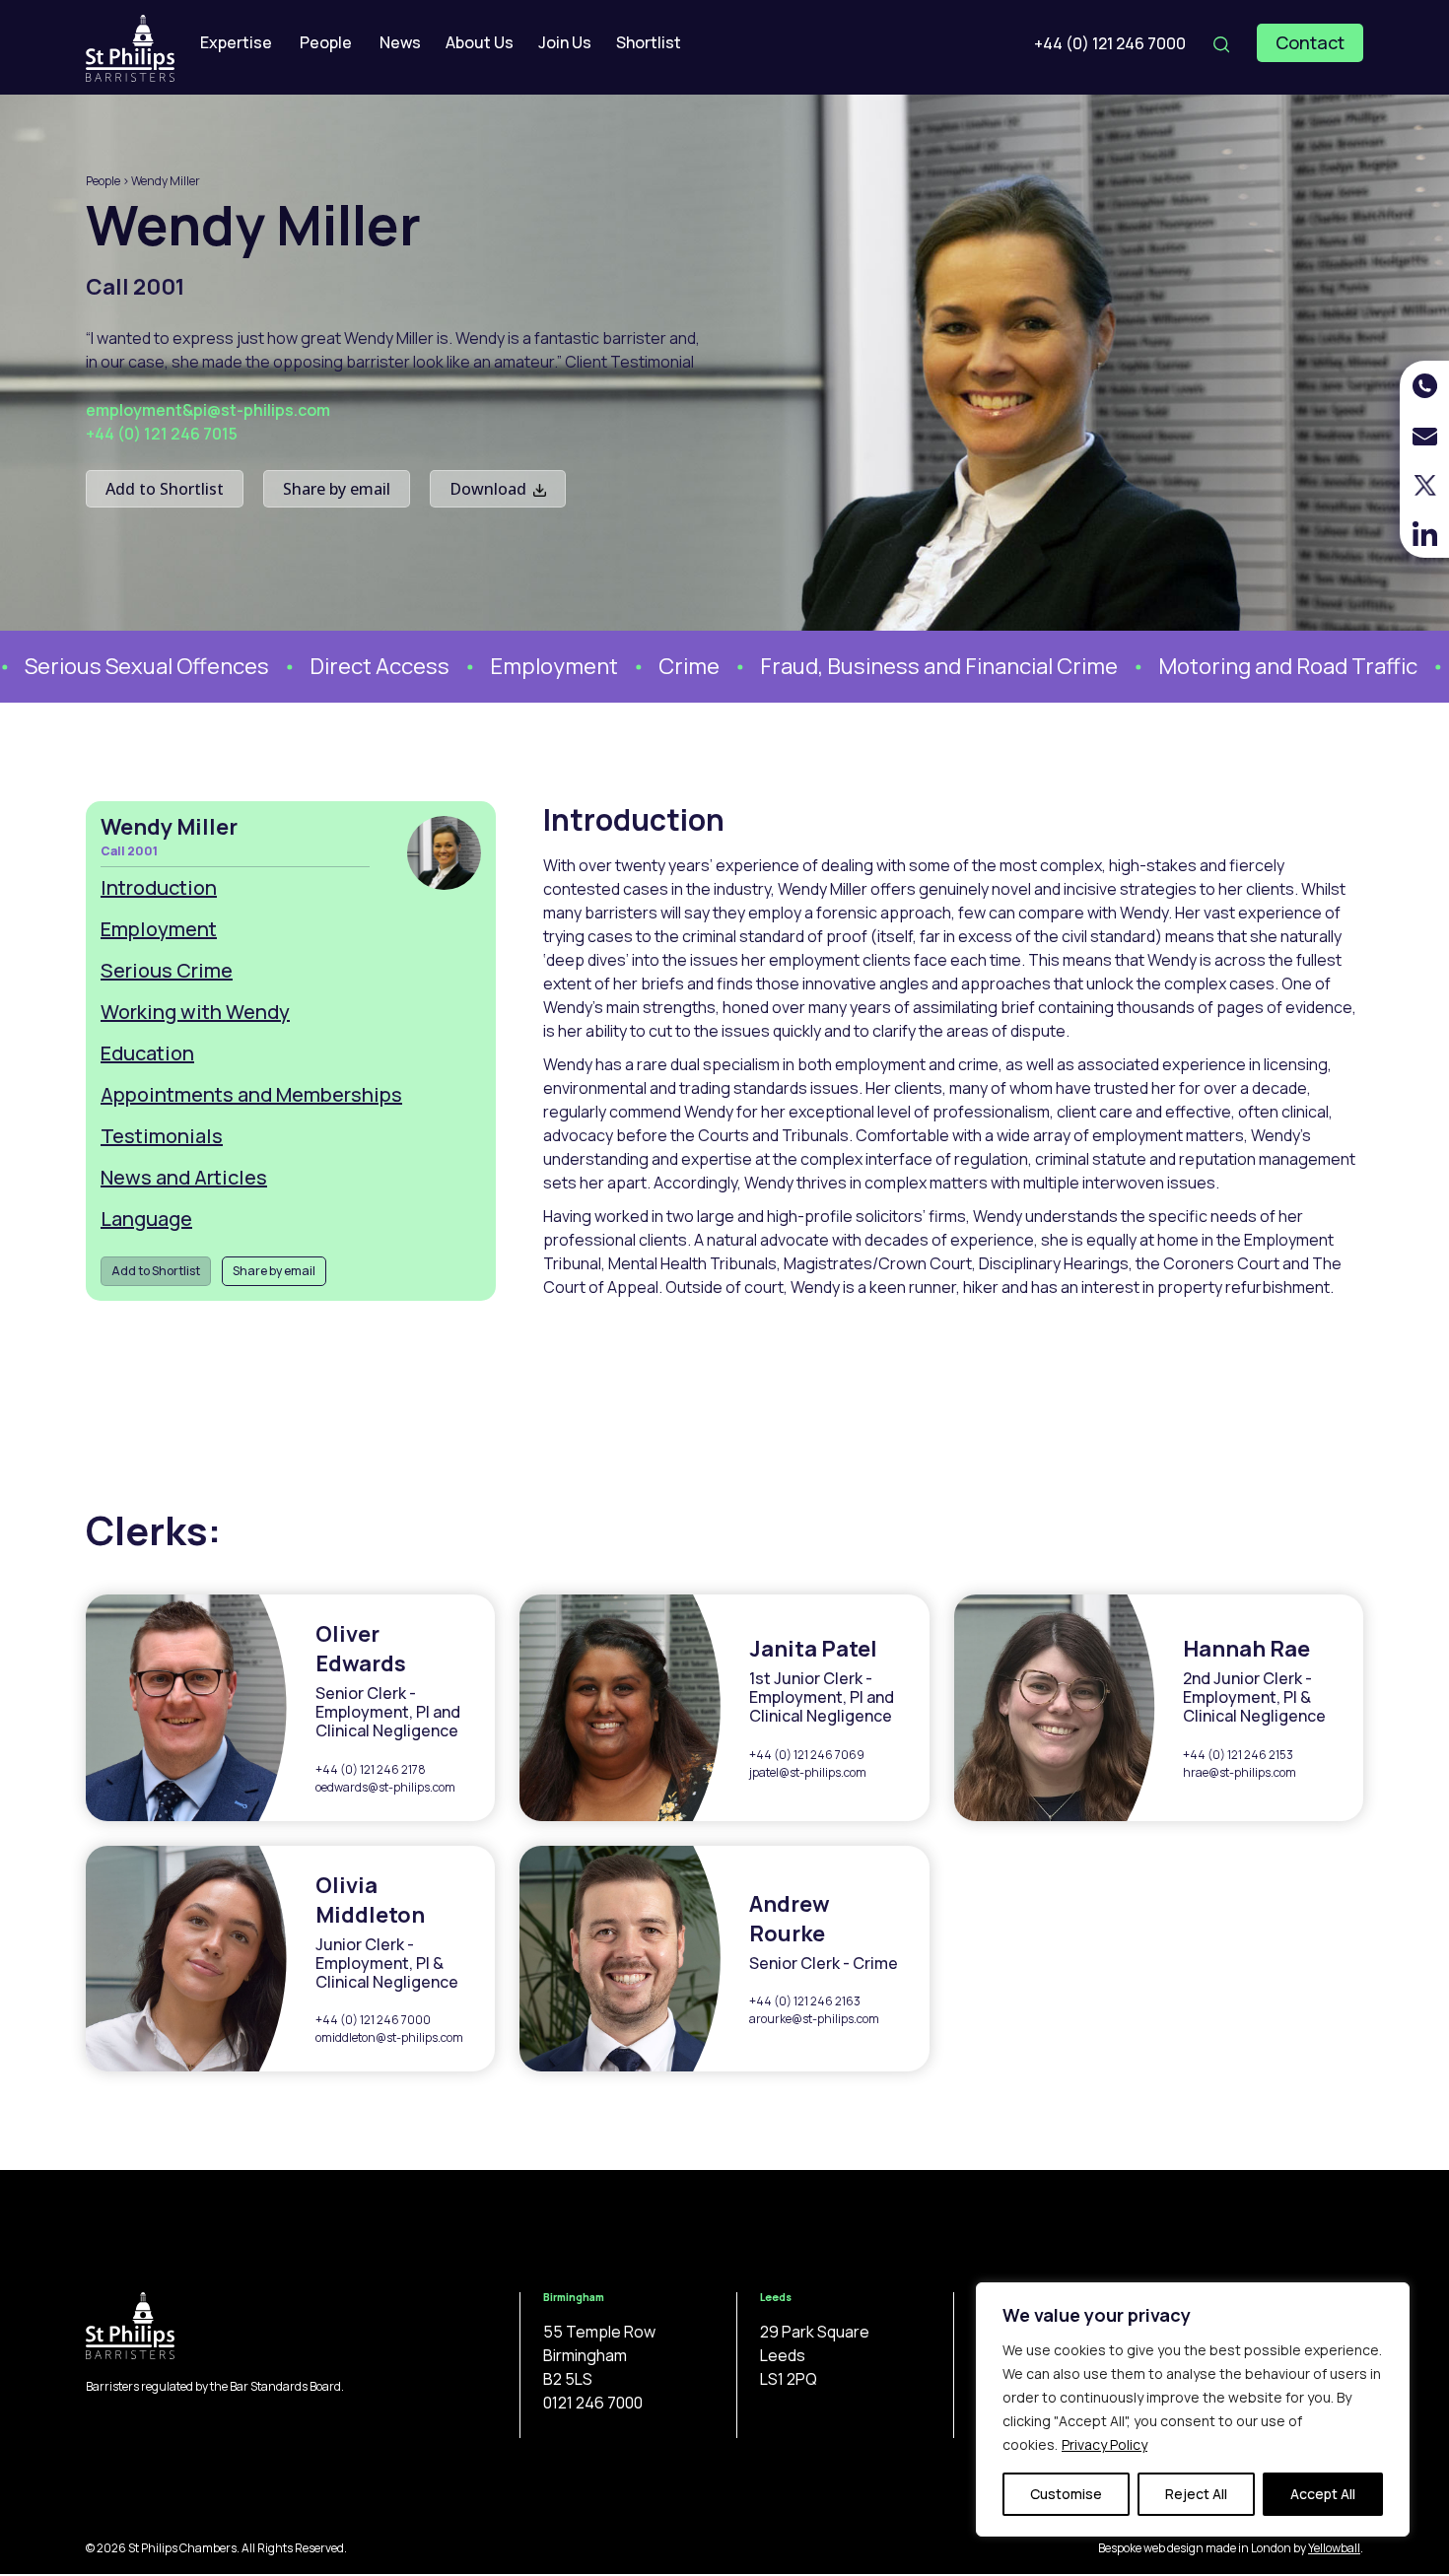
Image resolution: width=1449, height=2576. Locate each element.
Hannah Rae (1246, 1649)
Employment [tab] (159, 929)
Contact (1310, 42)
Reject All (1196, 2494)
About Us (480, 42)
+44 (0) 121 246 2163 (805, 2001)
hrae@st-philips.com (1240, 1772)
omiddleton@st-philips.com (389, 2037)
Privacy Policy (1104, 2444)
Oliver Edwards (361, 1649)
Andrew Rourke (790, 1919)
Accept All (1323, 2494)
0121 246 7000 (593, 2403)
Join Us (565, 42)
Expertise (236, 42)
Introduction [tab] (159, 887)
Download (490, 489)
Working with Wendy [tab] (195, 1012)
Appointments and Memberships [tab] (251, 1094)
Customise (1066, 2494)
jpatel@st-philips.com (808, 1772)
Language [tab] (146, 1219)
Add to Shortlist (165, 489)
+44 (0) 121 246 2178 (371, 1769)
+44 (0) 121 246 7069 (807, 1755)
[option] (515, 667)
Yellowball (1334, 2548)
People (326, 42)
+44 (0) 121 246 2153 (1238, 1755)
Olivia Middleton (370, 1900)
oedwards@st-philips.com (385, 1787)
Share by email (337, 489)
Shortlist (649, 42)
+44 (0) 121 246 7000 (1110, 43)
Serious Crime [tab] (167, 970)
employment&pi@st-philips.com (208, 410)
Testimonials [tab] (162, 1136)
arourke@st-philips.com (814, 2019)
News (400, 42)
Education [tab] (147, 1053)
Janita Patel (813, 1649)
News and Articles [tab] (184, 1177)
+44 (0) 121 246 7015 (162, 434)
